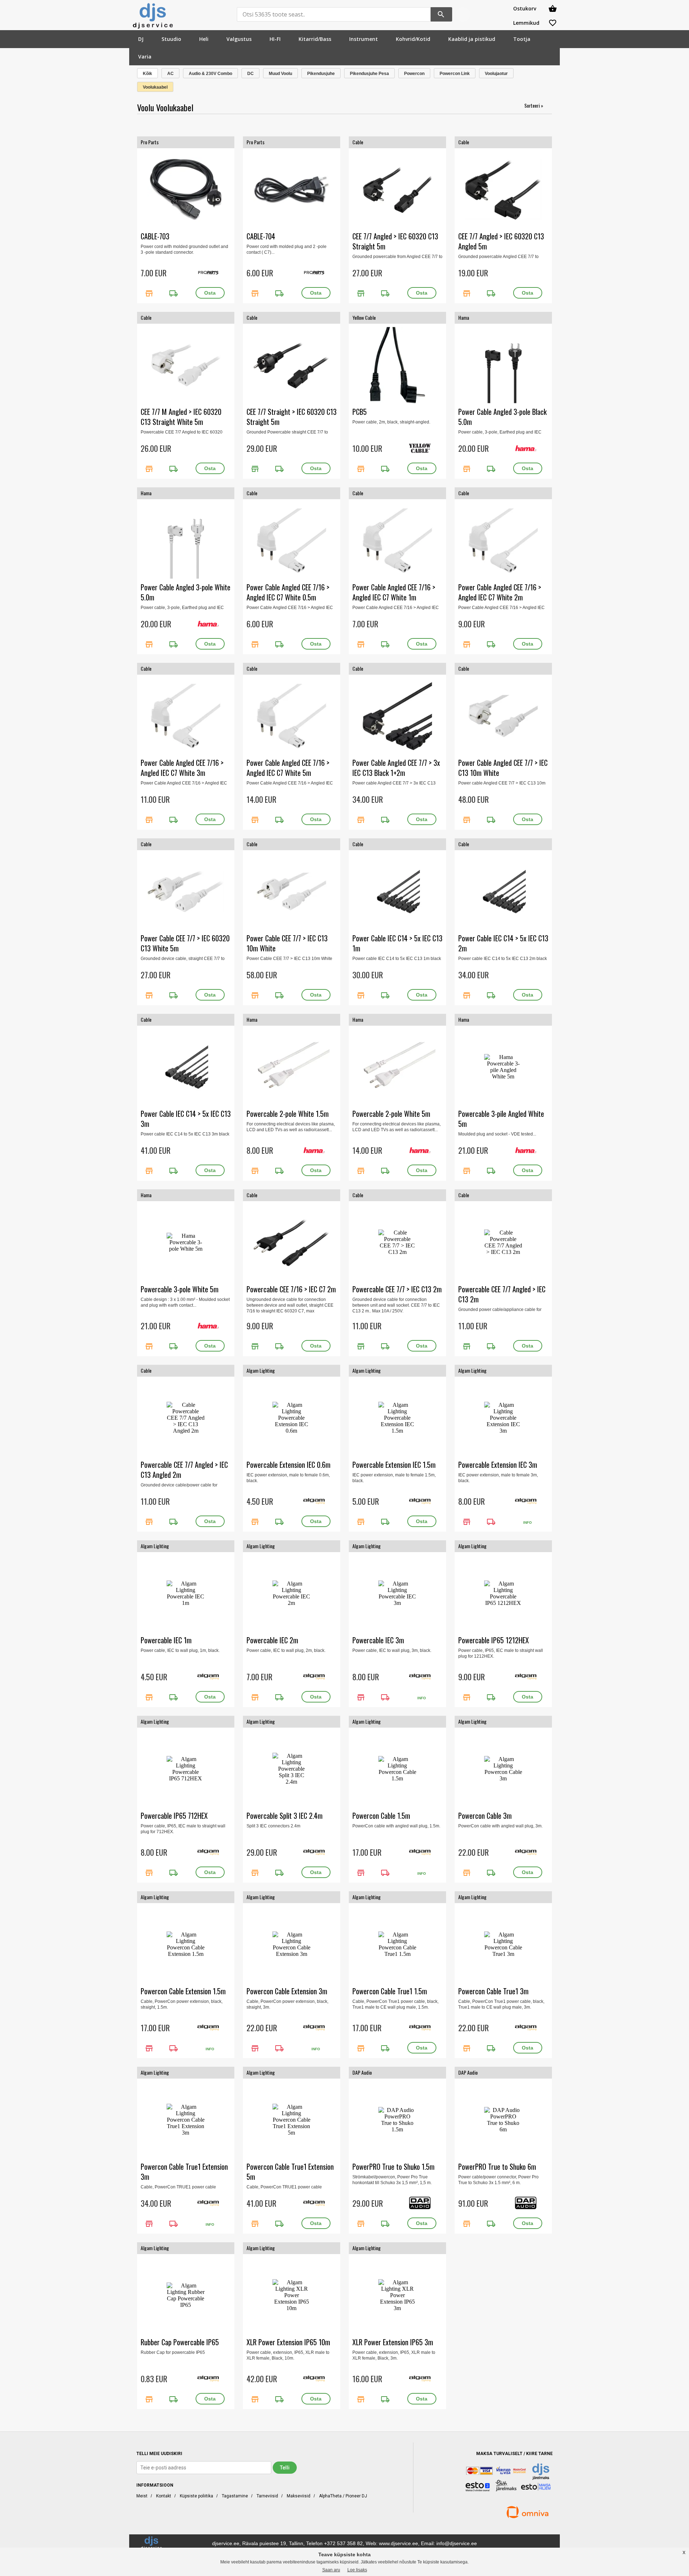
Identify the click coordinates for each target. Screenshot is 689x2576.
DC (250, 74)
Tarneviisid (267, 2496)
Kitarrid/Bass (315, 39)
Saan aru (331, 2570)
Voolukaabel (155, 87)
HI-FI (275, 39)
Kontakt (164, 2496)
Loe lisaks (357, 2570)
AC (170, 74)
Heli (204, 39)
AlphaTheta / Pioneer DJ (343, 2496)
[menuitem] (141, 39)
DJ (141, 39)
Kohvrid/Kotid (413, 39)
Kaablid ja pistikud (472, 39)
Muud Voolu (280, 74)
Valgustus (239, 39)
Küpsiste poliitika (196, 2496)
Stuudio (171, 39)
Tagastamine (235, 2496)
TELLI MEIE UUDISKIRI (159, 2454)
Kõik (147, 74)
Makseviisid (299, 2496)
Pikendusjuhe (321, 74)
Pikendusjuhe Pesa (369, 74)
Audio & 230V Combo (210, 74)
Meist (142, 2496)
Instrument (364, 39)
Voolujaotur (496, 74)
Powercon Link (455, 74)
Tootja (522, 39)
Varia (145, 57)
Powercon (414, 74)
